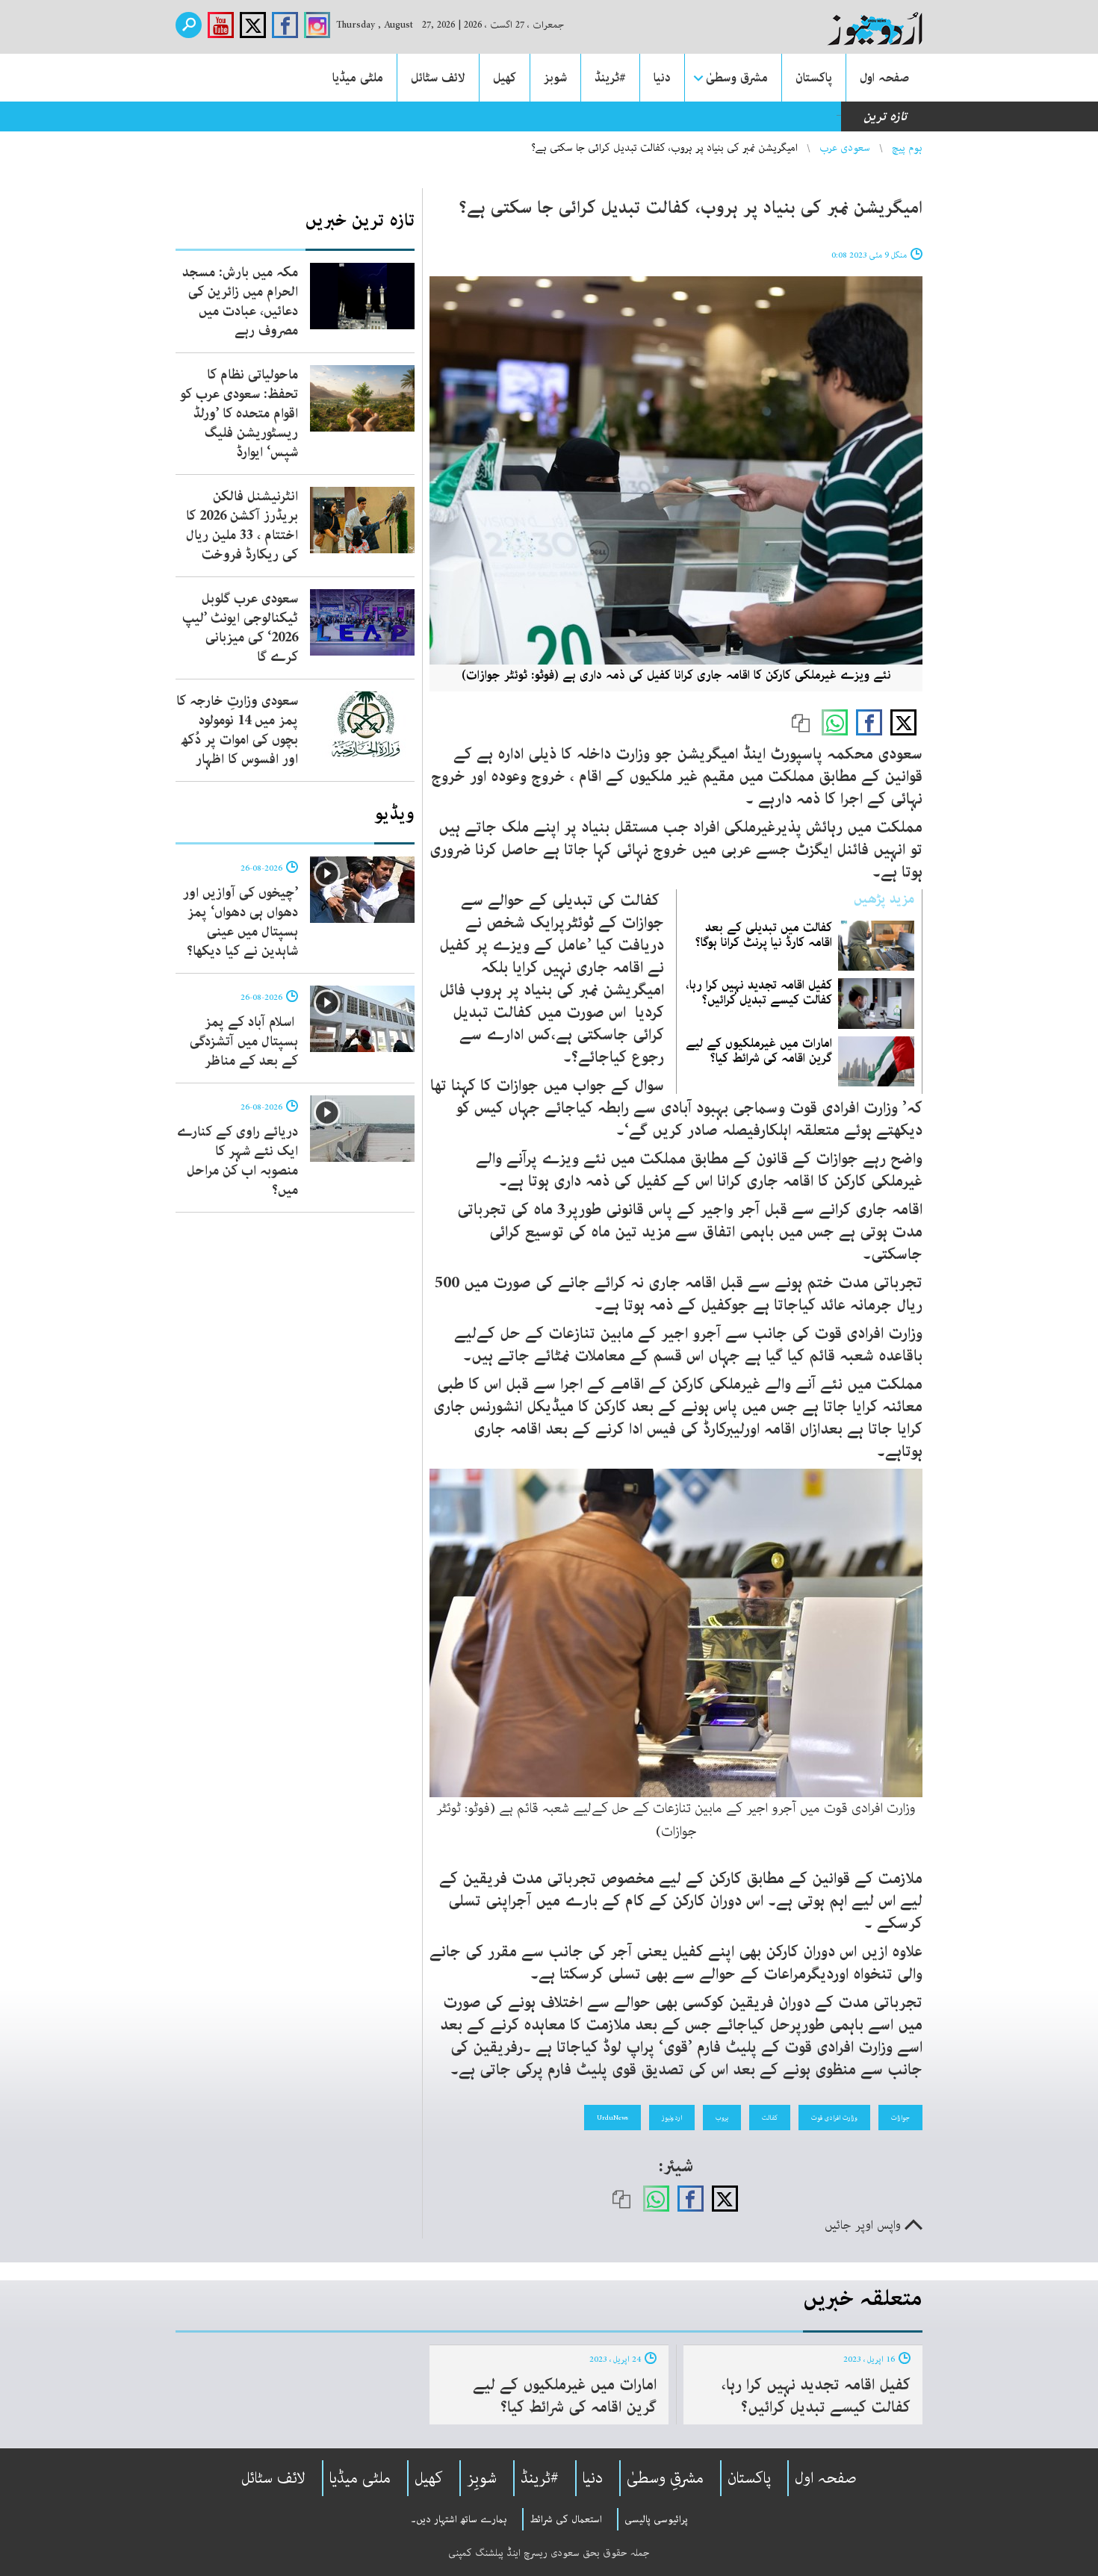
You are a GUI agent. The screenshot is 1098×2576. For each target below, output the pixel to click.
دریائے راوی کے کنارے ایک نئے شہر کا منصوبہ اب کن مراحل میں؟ (238, 1161)
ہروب (722, 2118)
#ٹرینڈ (610, 78)
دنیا (662, 78)
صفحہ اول (884, 78)
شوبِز (482, 2478)
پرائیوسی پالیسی (656, 2519)
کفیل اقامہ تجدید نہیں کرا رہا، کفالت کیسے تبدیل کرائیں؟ (759, 992)
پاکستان (814, 78)
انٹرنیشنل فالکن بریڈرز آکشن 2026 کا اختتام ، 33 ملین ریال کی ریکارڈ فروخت (242, 526)
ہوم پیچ (907, 148)
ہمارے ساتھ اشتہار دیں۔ (459, 2519)
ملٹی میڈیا (358, 78)
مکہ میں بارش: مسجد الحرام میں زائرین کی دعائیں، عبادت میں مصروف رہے (240, 302)
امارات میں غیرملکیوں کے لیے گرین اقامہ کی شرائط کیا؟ (759, 1051)
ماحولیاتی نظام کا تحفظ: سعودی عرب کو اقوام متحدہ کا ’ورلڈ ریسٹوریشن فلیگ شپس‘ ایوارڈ (239, 414)
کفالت (770, 2118)
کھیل (505, 78)
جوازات (900, 2118)
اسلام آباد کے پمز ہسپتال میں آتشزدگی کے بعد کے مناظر (244, 1042)
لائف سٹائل (438, 78)
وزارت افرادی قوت (834, 2118)
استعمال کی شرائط (566, 2519)
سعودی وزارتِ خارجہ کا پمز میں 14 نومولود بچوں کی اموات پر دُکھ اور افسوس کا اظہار (237, 730)
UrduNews (612, 2118)
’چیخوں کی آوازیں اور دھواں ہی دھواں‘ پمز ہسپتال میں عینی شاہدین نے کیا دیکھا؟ (241, 922)
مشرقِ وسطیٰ (665, 2478)
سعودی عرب (845, 148)
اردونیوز (672, 2118)
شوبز (555, 78)
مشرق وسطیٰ (737, 78)
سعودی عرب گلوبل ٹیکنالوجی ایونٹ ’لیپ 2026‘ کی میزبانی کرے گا (240, 628)
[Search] (189, 25)
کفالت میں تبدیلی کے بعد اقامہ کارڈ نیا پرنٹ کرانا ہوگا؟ (764, 935)
